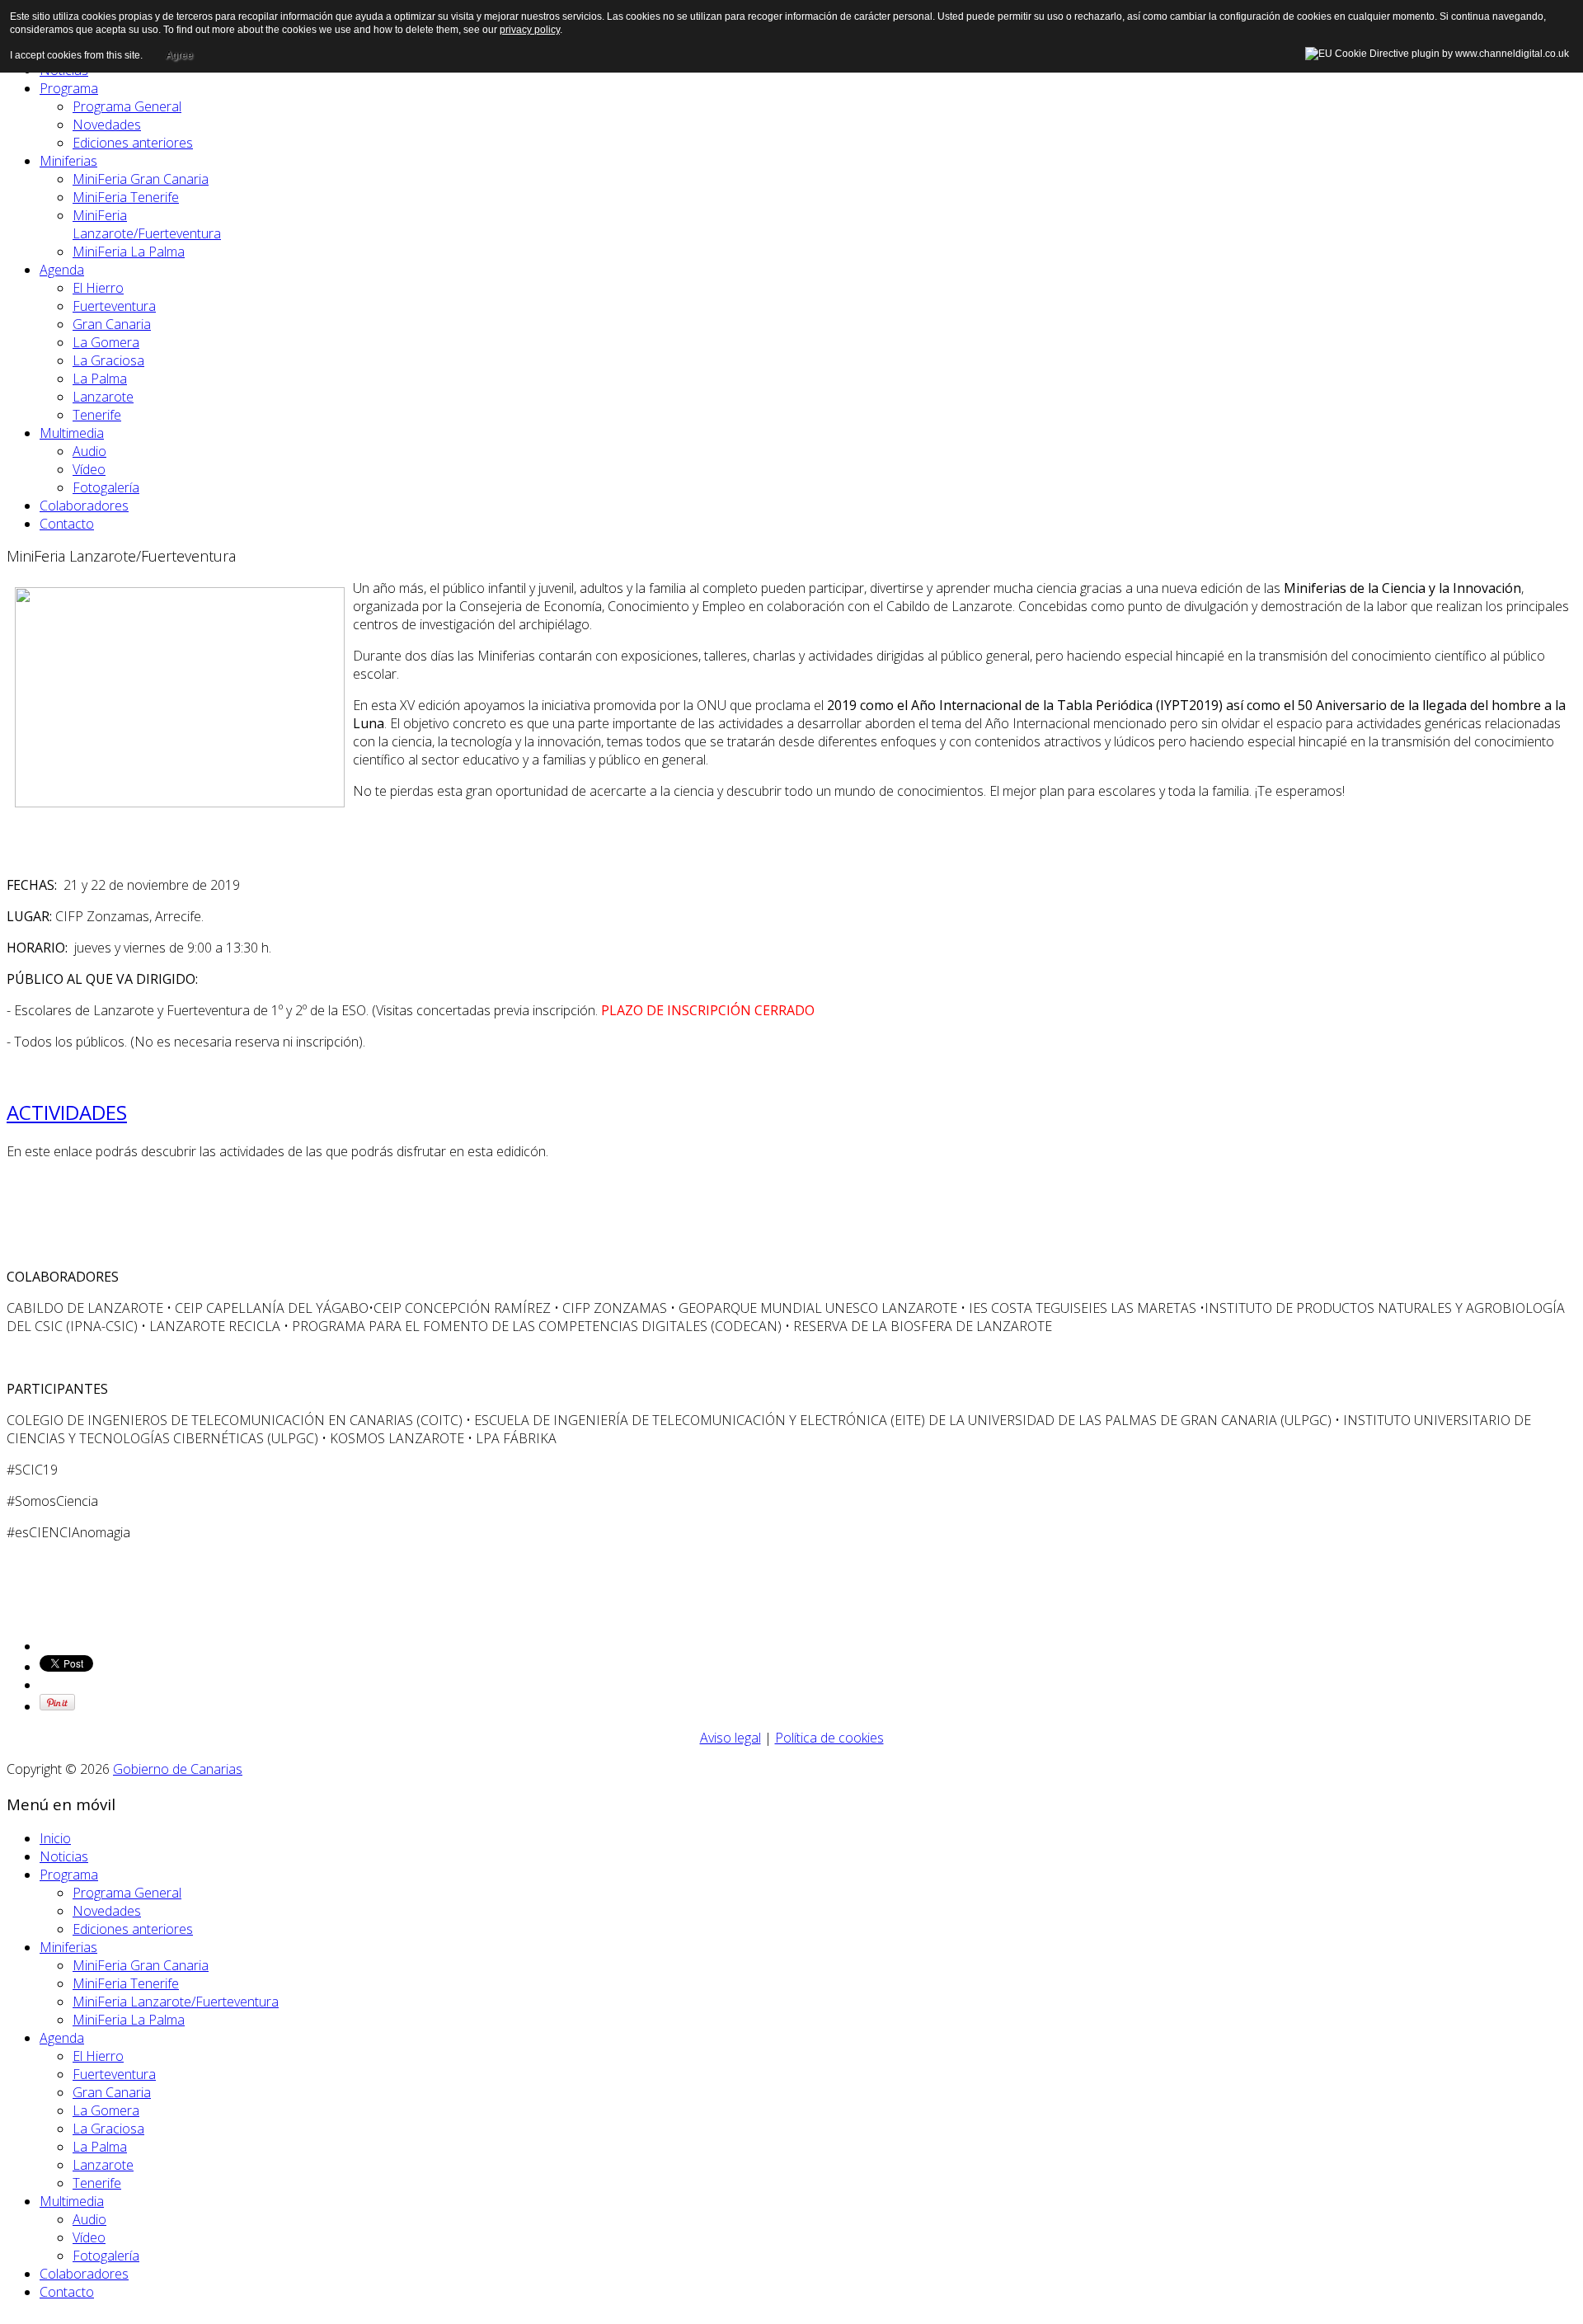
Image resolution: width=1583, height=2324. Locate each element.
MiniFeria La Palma (129, 252)
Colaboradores (84, 506)
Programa (69, 88)
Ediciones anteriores (133, 143)
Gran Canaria (112, 324)
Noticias (64, 1856)
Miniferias (68, 161)
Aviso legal (730, 1738)
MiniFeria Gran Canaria (141, 179)
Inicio (55, 1838)
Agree (179, 55)
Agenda (62, 270)
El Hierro (98, 288)
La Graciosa (108, 360)
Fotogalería (106, 487)
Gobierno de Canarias (178, 1769)
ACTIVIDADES (67, 1112)
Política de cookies (829, 1738)
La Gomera (106, 342)
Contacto (67, 524)
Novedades (107, 125)
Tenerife (97, 415)
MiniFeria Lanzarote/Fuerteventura (147, 224)
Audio (89, 451)
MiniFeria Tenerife (126, 197)
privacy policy (530, 30)
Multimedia (72, 433)
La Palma (100, 379)
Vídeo (89, 469)
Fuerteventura (114, 306)
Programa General (127, 106)
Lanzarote (103, 397)
